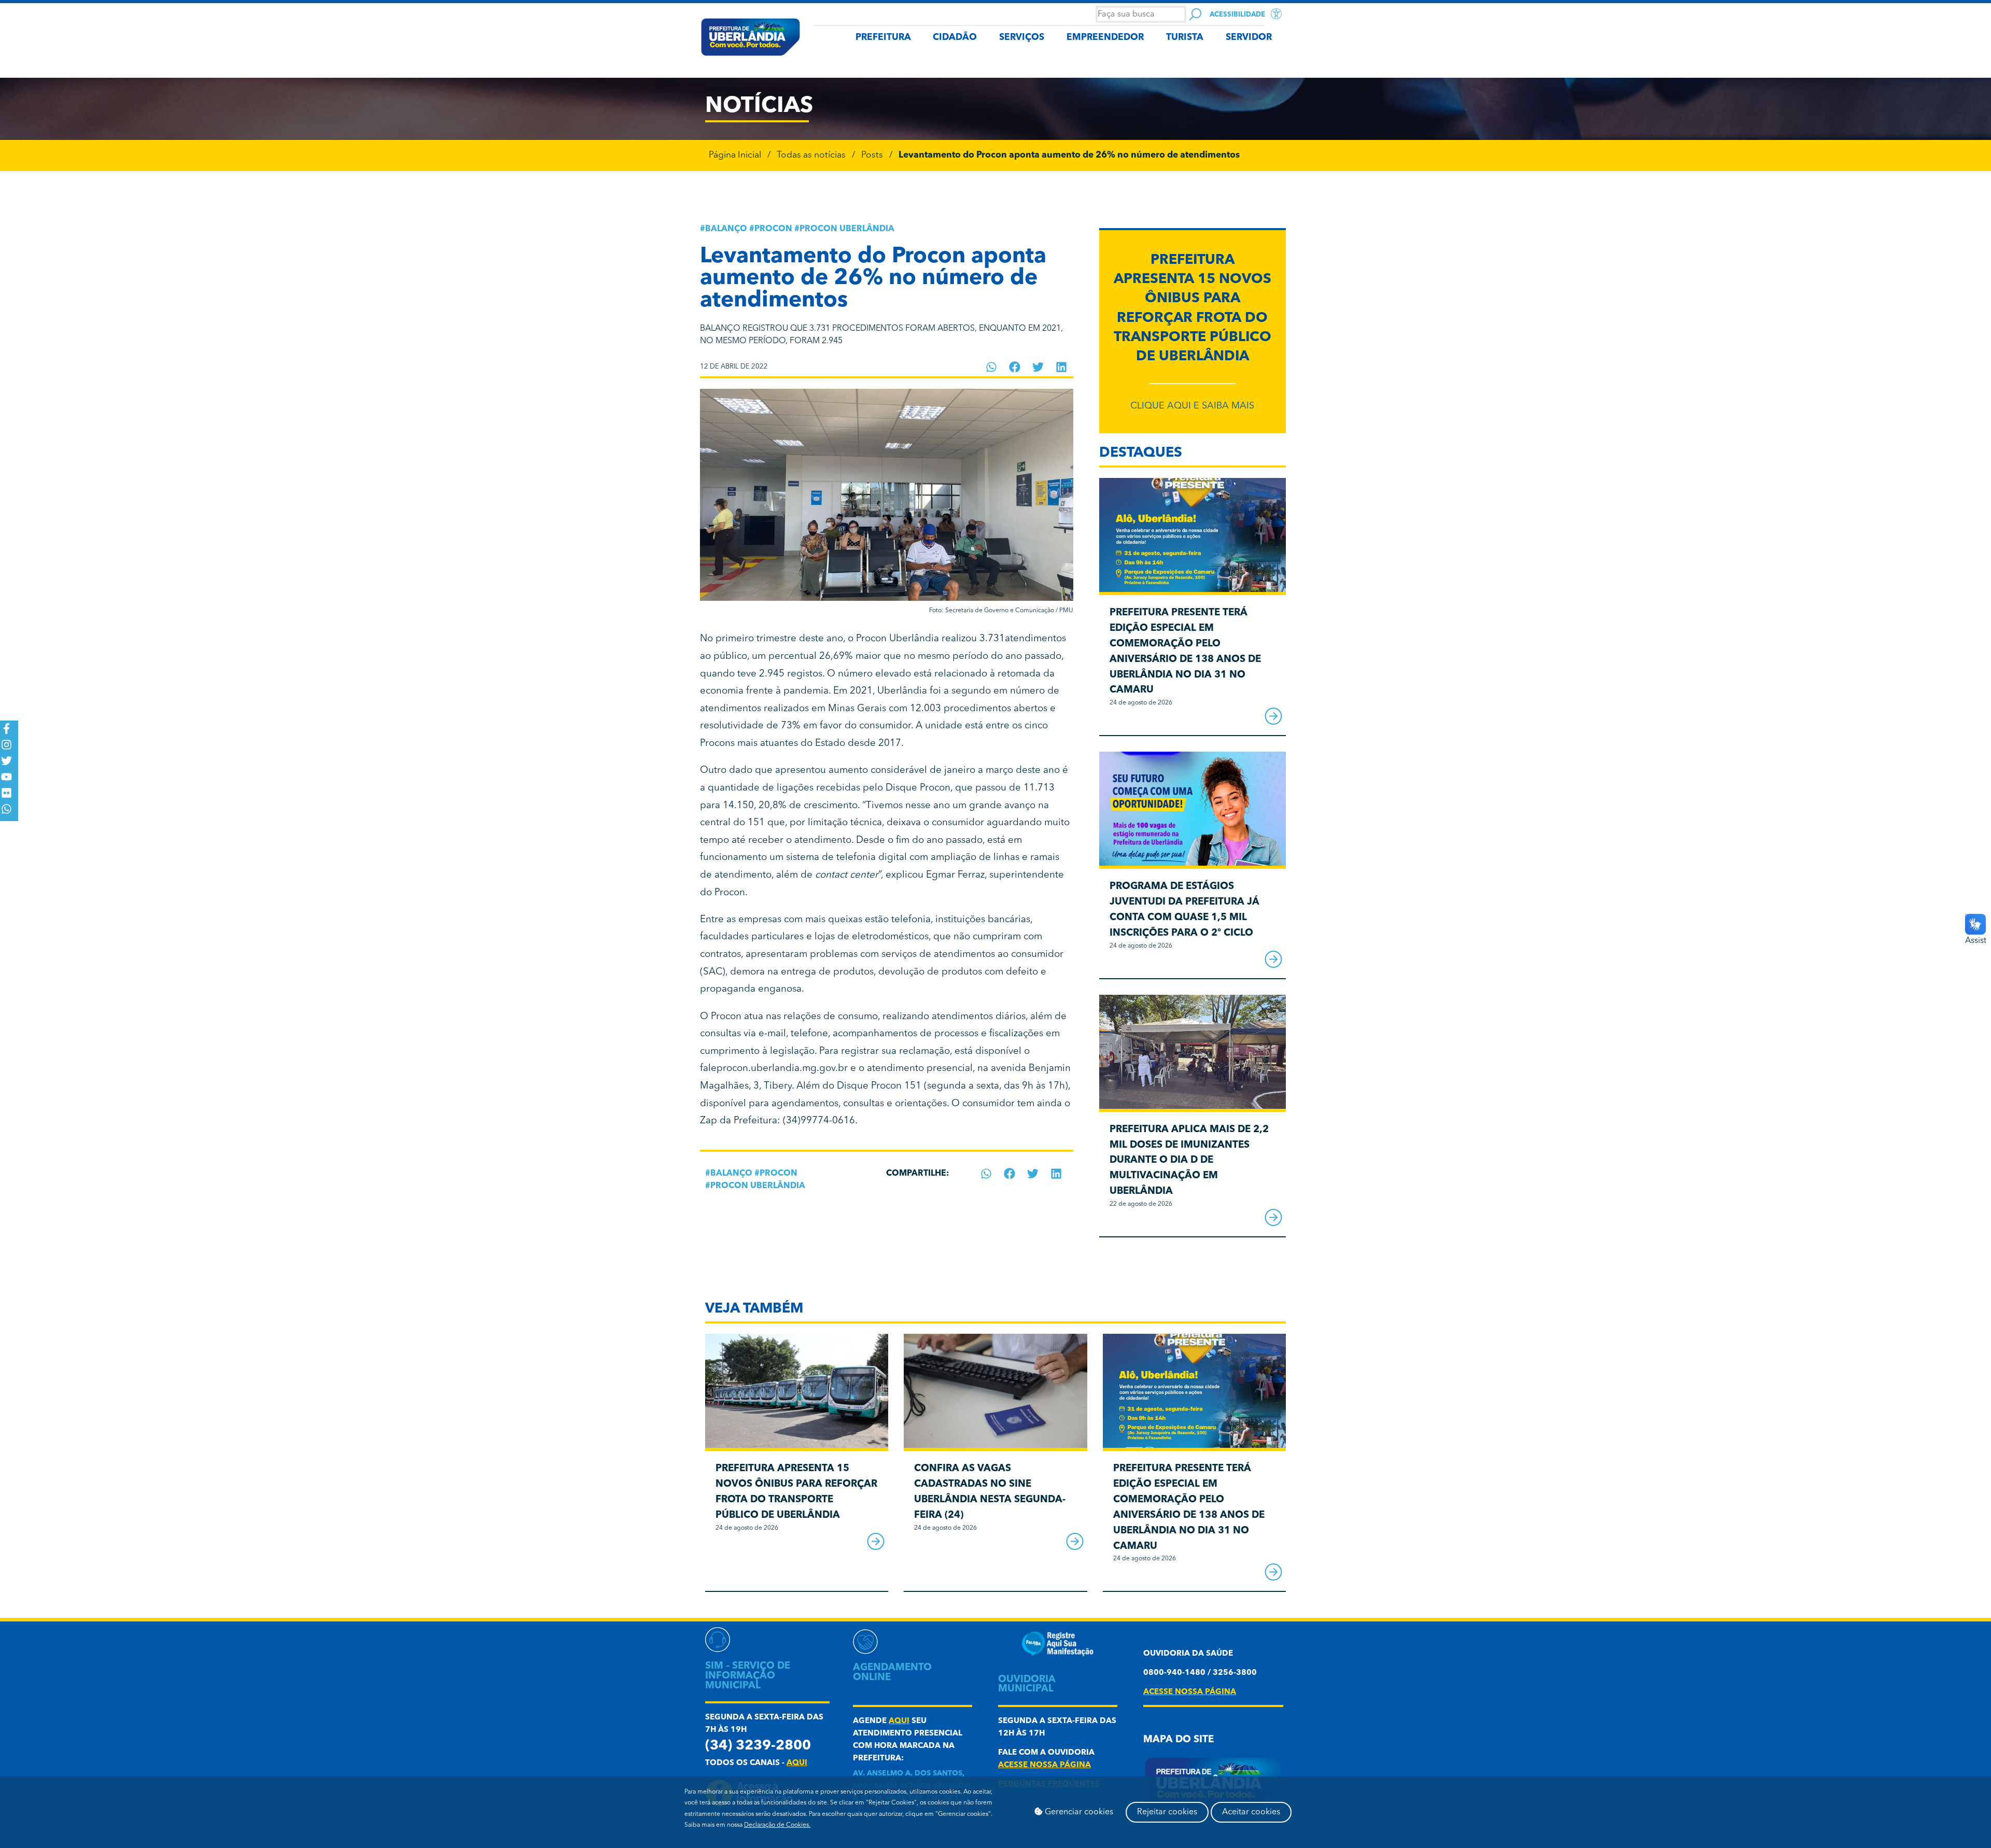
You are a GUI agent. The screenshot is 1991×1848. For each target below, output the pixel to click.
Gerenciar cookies (1078, 1812)
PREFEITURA (883, 38)
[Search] (1195, 14)
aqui (797, 1763)
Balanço (726, 229)
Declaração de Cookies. (777, 1825)
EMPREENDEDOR (1105, 38)
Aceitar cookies (1251, 1812)
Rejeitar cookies (1167, 1812)
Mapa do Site (1179, 1740)
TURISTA (1185, 38)
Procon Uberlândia (847, 229)
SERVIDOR (1249, 38)
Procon (773, 229)
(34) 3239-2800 (758, 1746)
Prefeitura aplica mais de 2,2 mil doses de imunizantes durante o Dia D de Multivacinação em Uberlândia (1189, 1161)
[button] (992, 367)
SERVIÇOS (1022, 38)
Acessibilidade (1237, 15)
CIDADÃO (955, 38)
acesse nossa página (1044, 1765)
